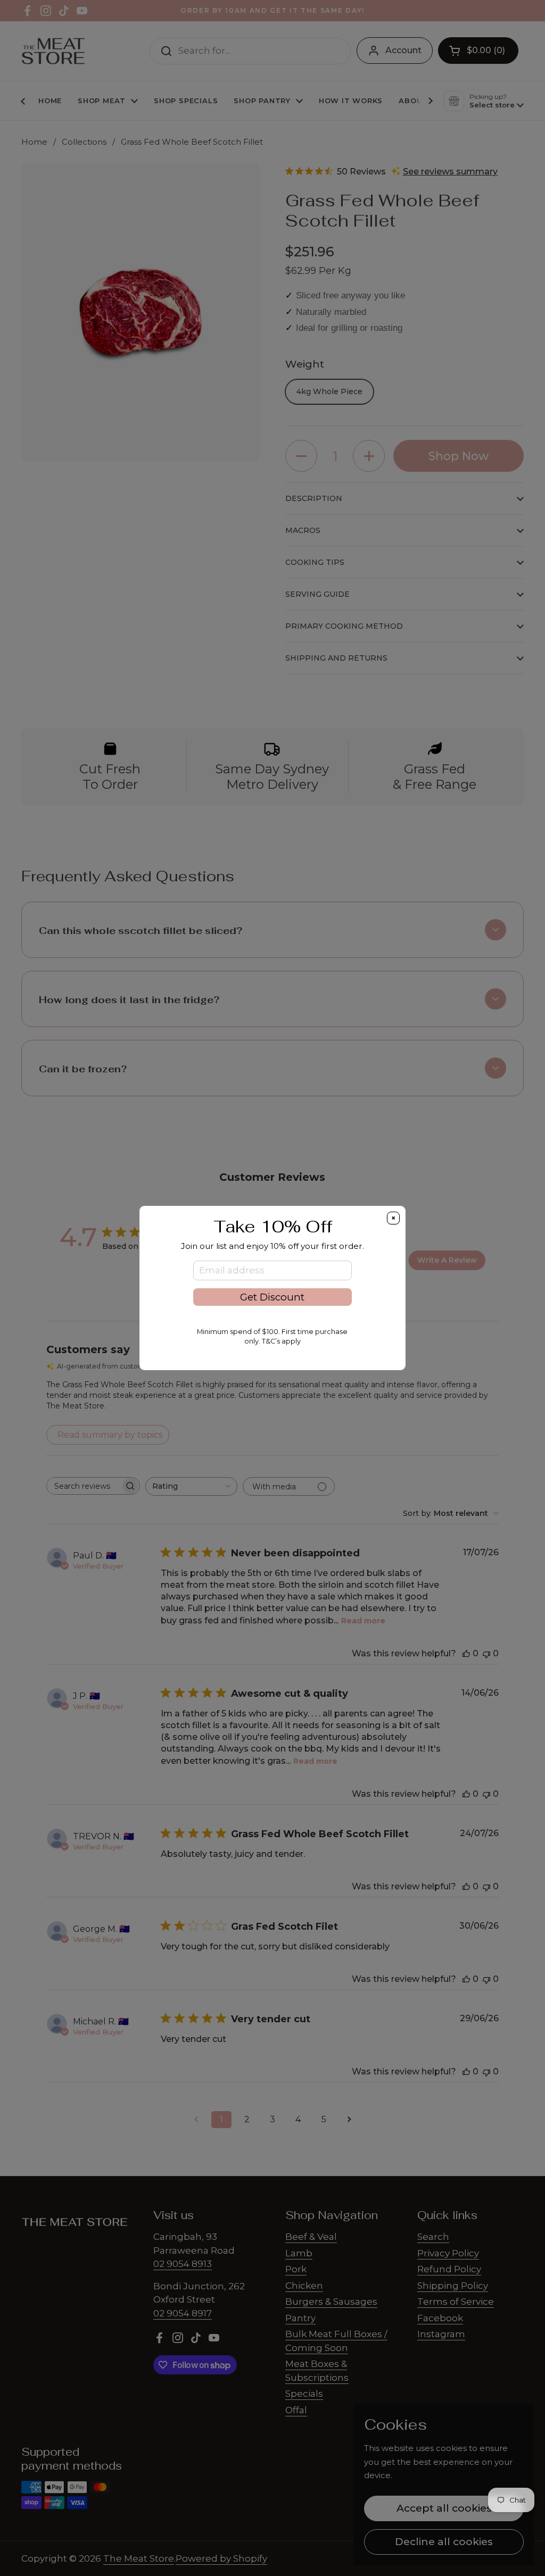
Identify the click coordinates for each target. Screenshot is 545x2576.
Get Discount (272, 1297)
